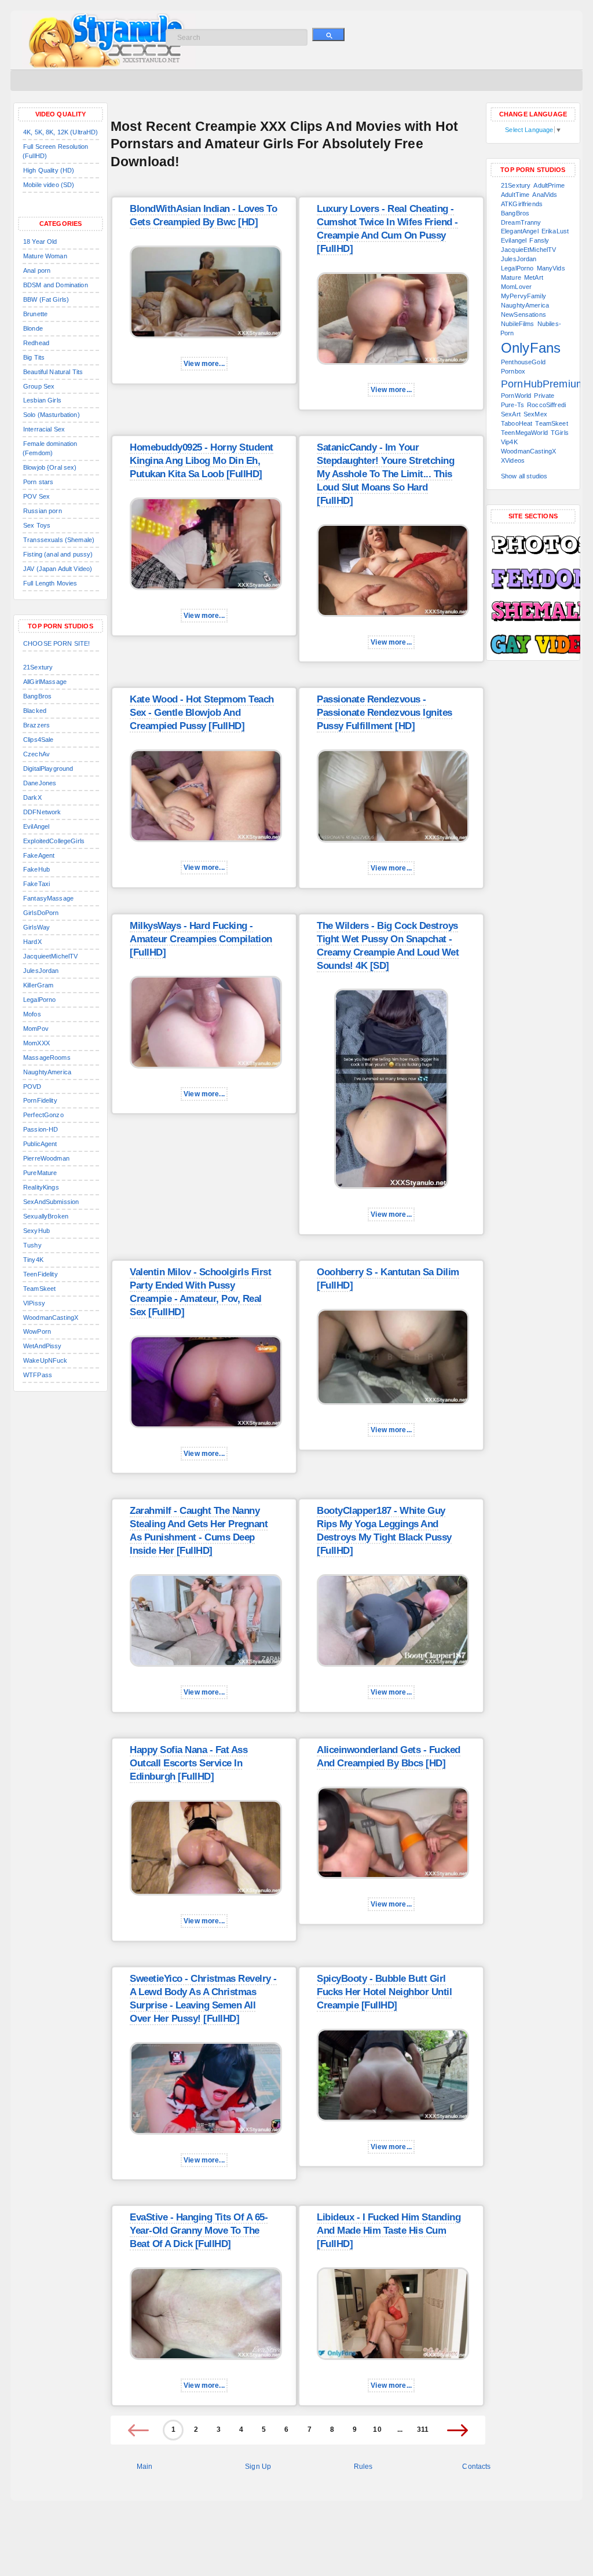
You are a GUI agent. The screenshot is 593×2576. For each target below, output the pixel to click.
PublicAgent (40, 1144)
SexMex (535, 414)
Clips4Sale (38, 740)
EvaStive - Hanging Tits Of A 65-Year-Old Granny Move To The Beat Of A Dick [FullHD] (199, 2231)
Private (544, 396)
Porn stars (38, 482)
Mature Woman (45, 256)
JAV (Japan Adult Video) (58, 569)
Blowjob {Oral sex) (50, 467)
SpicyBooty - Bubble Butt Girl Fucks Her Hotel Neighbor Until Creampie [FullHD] (384, 1992)
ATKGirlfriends (522, 204)
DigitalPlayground (48, 769)
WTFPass (38, 1375)
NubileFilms (518, 324)
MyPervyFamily (524, 296)
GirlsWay (36, 927)
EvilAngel (36, 826)
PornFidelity (40, 1100)
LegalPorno (39, 1000)
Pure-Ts (513, 405)
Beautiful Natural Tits (53, 372)
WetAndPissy (43, 1346)
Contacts (476, 2467)
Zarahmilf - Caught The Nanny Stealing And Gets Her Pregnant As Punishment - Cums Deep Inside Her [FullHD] (199, 1531)
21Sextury (38, 667)
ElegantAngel (520, 231)
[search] (328, 34)
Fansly (539, 240)
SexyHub (36, 1231)
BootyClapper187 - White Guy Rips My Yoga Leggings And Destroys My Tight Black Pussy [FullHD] (384, 1531)
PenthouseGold (523, 362)
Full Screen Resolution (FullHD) (55, 151)
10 (377, 2429)
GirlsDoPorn (41, 913)
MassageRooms (47, 1058)
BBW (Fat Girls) (46, 299)
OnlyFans (531, 348)
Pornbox (513, 371)
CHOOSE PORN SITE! (56, 643)
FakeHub (36, 869)
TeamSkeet (39, 1289)
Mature (511, 277)
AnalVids (545, 195)
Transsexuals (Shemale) (59, 540)
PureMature (40, 1173)
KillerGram (38, 985)
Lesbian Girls (42, 400)
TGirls (560, 433)
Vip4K (509, 442)
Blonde (33, 328)
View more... (204, 364)
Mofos (32, 1014)
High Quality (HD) (49, 170)
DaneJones (40, 783)
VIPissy (34, 1303)
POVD (32, 1086)
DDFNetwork (42, 812)
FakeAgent (39, 855)
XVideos (513, 460)
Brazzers (36, 725)
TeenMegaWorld (524, 433)
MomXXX (36, 1043)
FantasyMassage (48, 898)
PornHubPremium (543, 384)
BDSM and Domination (56, 285)
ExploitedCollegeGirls (54, 841)
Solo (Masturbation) (52, 415)
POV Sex (36, 496)
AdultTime (515, 195)
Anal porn (37, 270)
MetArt (534, 277)
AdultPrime (549, 185)
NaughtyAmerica (47, 1072)
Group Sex (39, 386)
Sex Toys (37, 525)
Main (145, 2467)
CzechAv (36, 754)
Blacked (35, 711)
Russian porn (43, 511)
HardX (32, 942)
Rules (363, 2467)
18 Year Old (40, 241)
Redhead (36, 343)
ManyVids (551, 268)
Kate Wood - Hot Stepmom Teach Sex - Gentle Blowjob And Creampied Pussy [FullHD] (202, 713)
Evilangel (514, 240)
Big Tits (34, 357)
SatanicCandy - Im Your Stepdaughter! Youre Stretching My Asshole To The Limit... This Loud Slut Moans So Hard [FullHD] (385, 474)
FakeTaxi (36, 884)
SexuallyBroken (46, 1216)
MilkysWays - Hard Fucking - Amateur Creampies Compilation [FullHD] (201, 939)
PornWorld (516, 396)
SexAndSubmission (51, 1202)
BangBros (37, 696)
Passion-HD (41, 1129)
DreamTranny (521, 222)
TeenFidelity (41, 1274)
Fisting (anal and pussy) (58, 554)
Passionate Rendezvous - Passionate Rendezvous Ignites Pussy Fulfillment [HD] (385, 713)
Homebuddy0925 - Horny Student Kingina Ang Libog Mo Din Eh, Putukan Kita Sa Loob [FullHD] (202, 461)
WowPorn (37, 1331)
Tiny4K (33, 1260)
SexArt (511, 414)
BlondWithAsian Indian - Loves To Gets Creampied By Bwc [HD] (203, 215)
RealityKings (41, 1187)
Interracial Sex (44, 429)
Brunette (35, 314)
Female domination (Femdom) (50, 448)
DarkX (32, 797)
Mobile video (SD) (49, 185)
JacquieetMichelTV (50, 956)
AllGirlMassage (45, 682)
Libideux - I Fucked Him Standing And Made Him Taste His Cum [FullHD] (389, 2231)
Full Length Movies (50, 583)
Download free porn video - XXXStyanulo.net (121, 41)
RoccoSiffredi (546, 405)
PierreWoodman (46, 1158)
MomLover (516, 287)
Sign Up (258, 2467)
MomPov (36, 1029)
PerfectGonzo (43, 1115)
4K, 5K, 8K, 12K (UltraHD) (61, 132)
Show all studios (524, 476)
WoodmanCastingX (51, 1318)
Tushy (32, 1245)
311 (423, 2429)
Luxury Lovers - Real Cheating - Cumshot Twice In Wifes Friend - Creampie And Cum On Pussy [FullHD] (387, 229)
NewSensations (524, 314)
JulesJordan (41, 971)
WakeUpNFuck (45, 1360)
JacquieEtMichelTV (528, 250)
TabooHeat (517, 423)
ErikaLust (555, 231)
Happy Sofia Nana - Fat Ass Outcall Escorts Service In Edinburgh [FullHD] (188, 1763)
